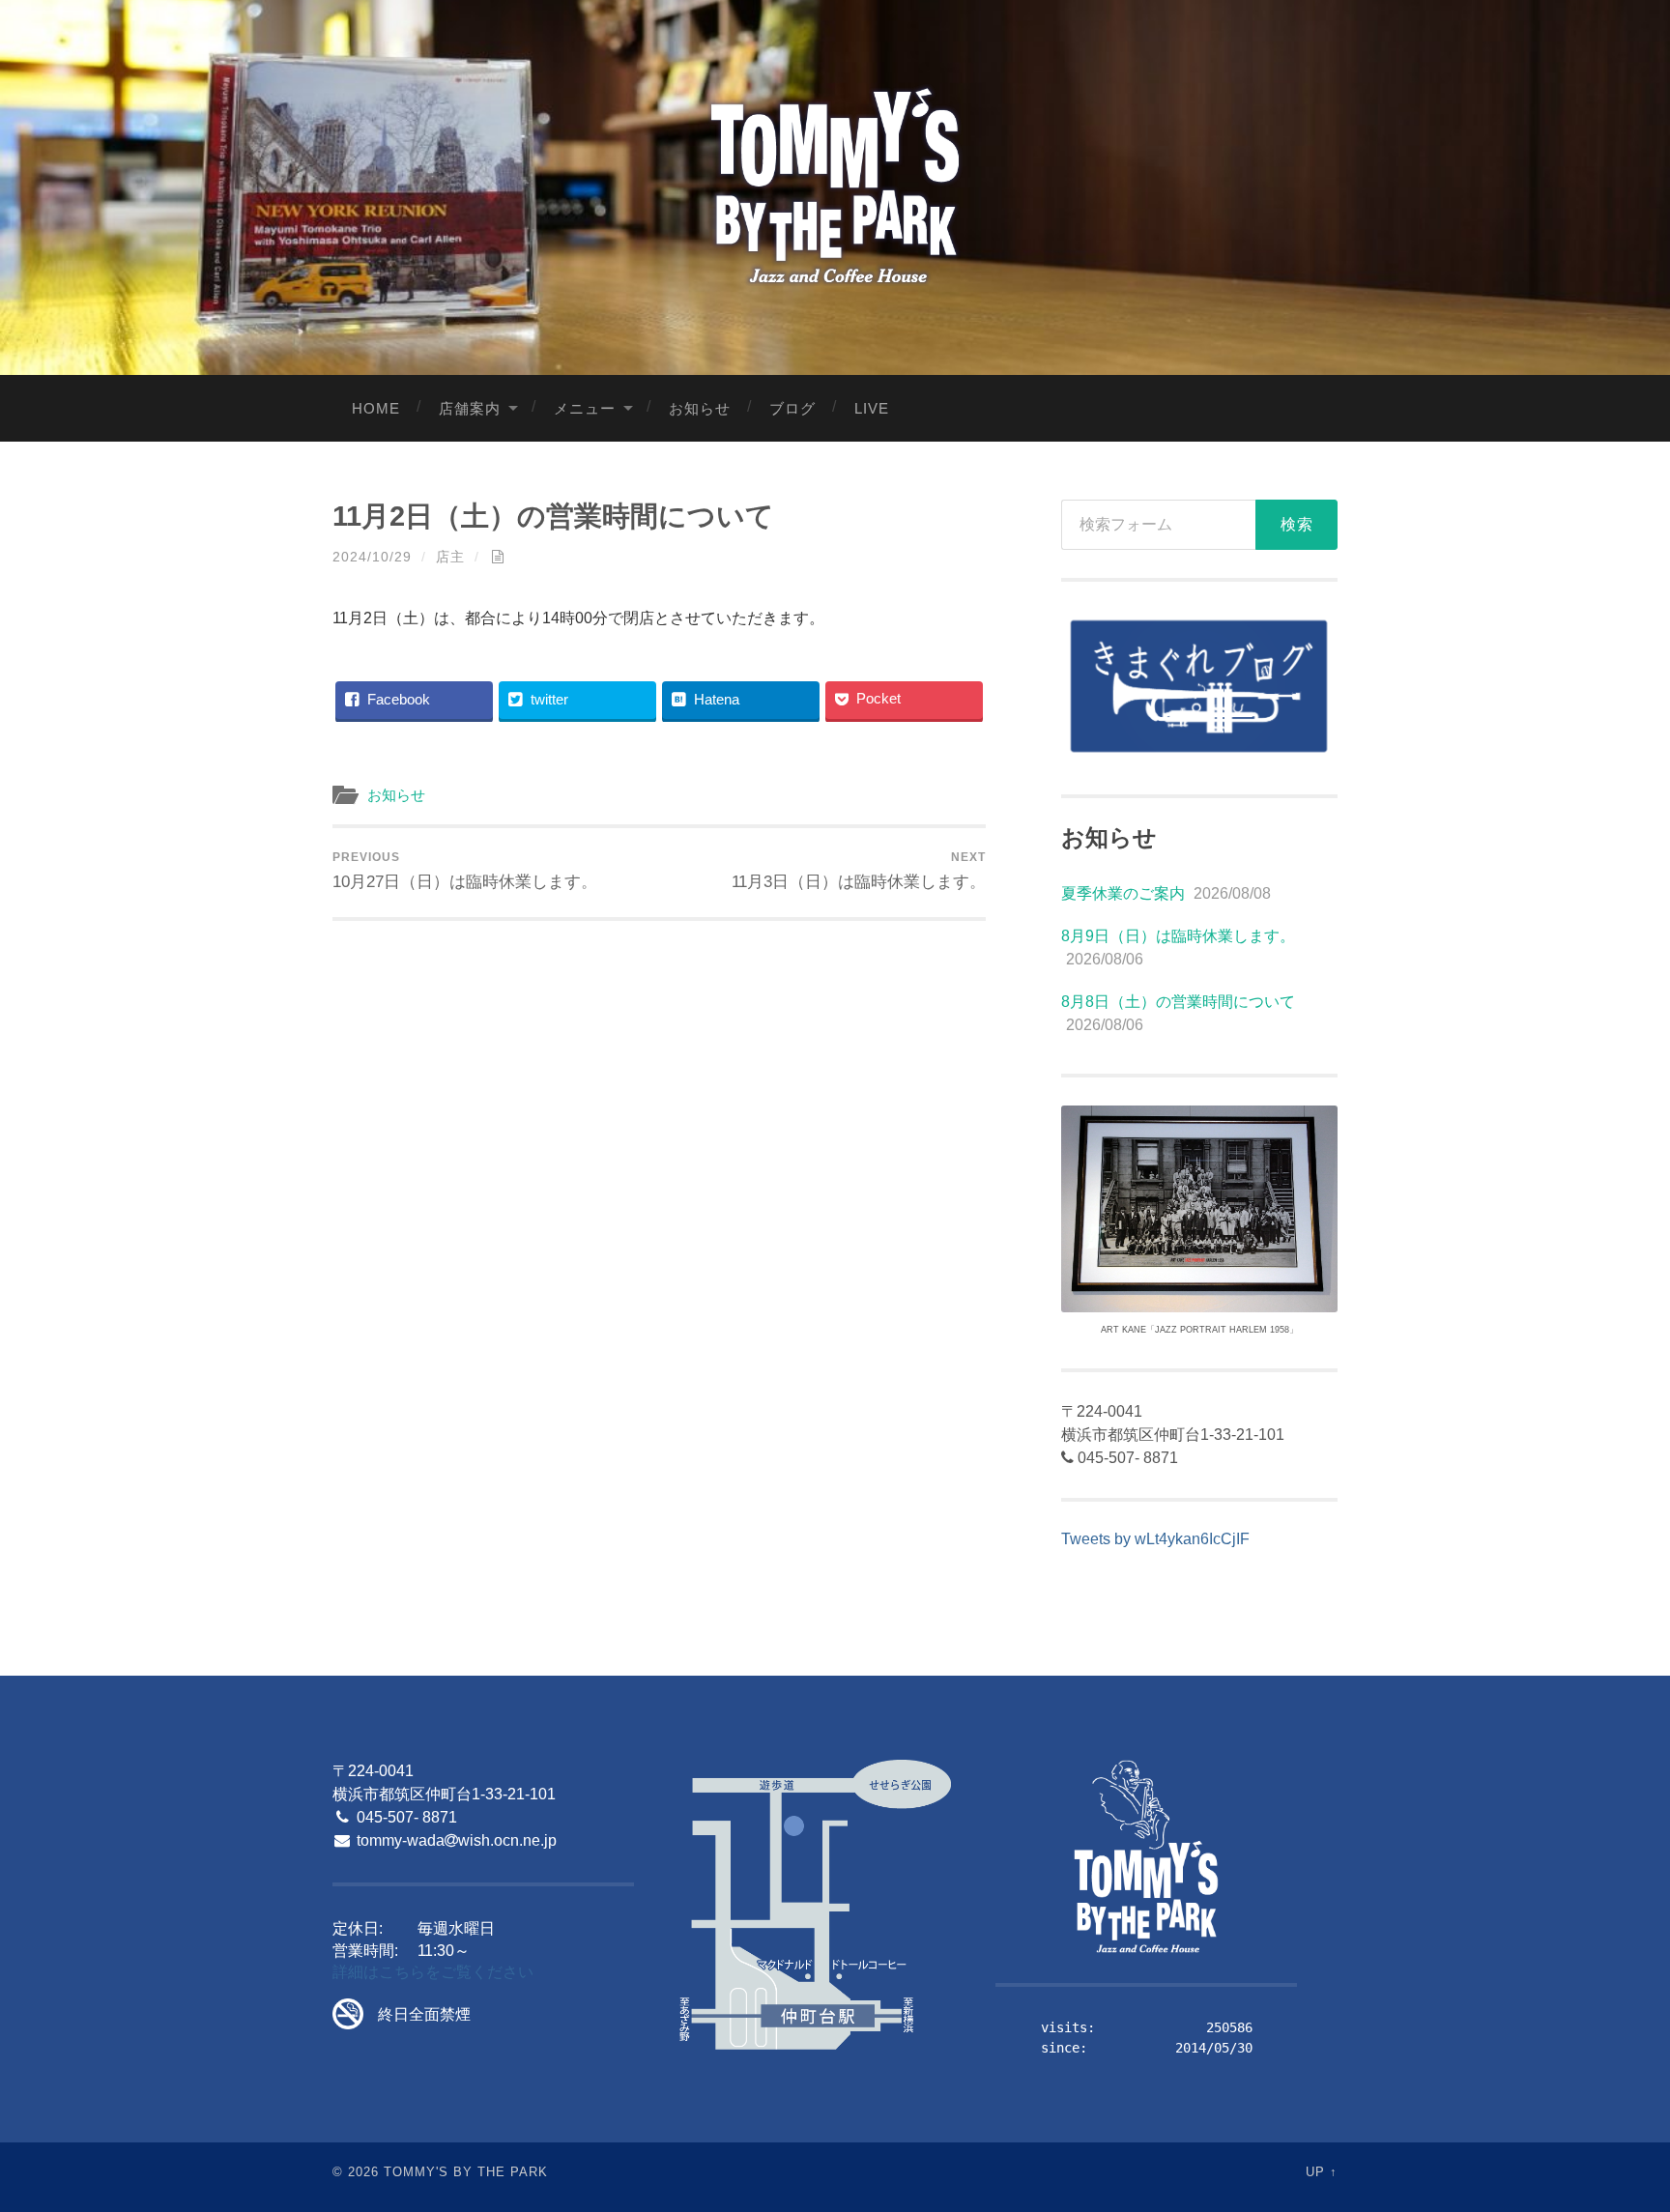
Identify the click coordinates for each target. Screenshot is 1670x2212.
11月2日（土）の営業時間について (553, 516)
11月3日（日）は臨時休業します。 (859, 871)
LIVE (872, 408)
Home (376, 408)
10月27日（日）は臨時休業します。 (465, 871)
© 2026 (356, 2172)
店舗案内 (470, 408)
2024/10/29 (372, 557)
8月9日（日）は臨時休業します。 (1178, 936)
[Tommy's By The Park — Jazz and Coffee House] (835, 185)
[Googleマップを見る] (815, 1906)
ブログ (792, 408)
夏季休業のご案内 (1123, 893)
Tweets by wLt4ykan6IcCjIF (1155, 1539)
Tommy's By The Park (466, 2172)
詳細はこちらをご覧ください (433, 1972)
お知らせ (700, 408)
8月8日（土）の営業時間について (1178, 1002)
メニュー (585, 408)
